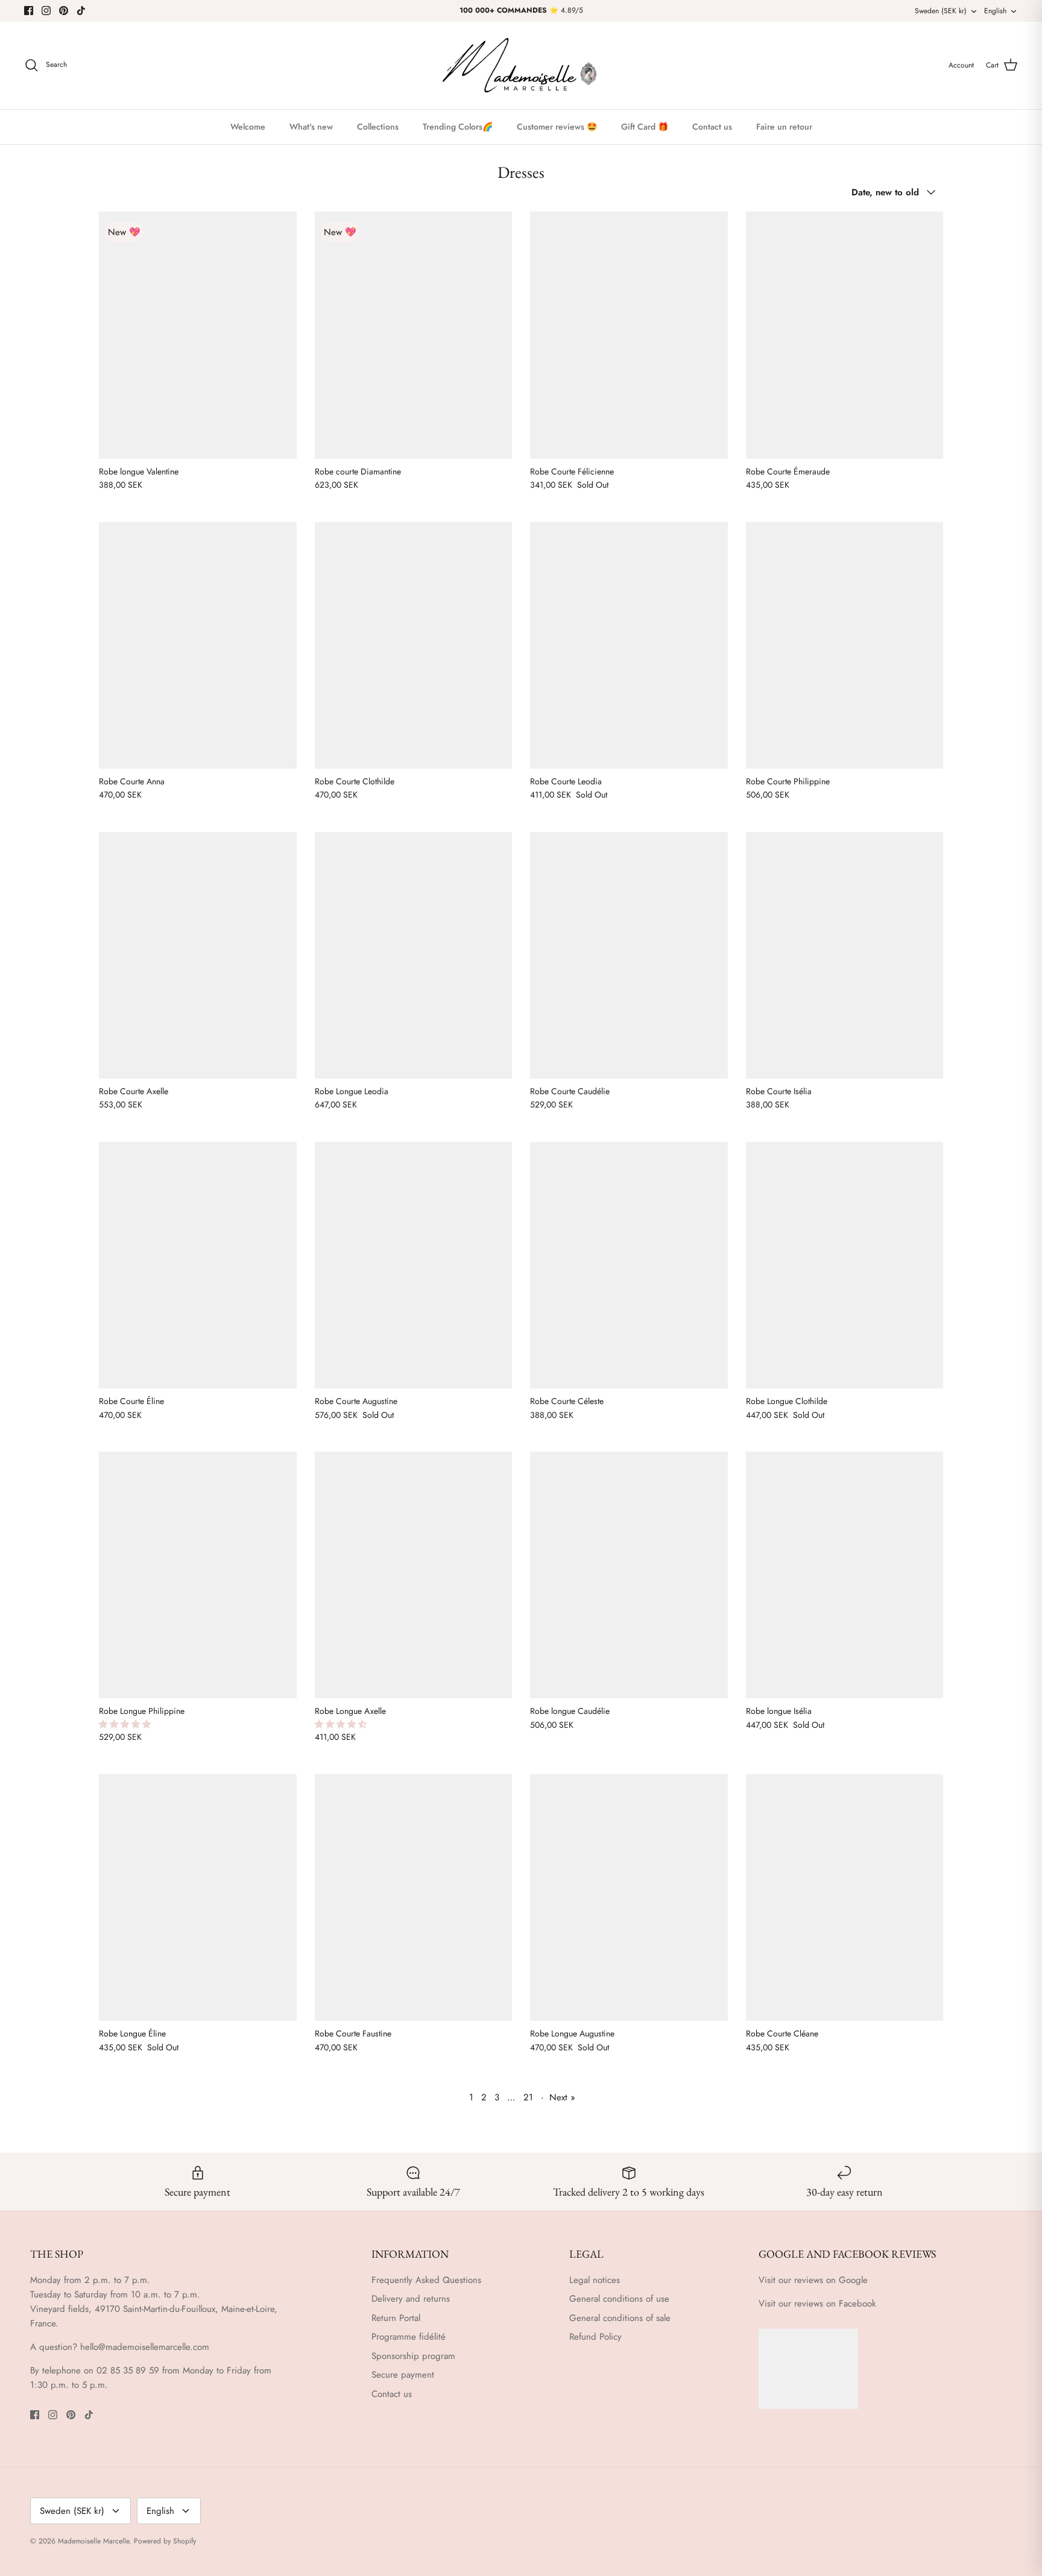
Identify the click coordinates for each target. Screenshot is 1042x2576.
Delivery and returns (411, 2299)
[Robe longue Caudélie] (629, 1575)
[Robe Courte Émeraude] (845, 335)
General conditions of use (619, 2299)
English (995, 11)
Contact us (712, 127)
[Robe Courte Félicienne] (629, 335)
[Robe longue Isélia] (845, 1575)
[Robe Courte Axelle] (198, 955)
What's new (311, 127)
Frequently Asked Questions (426, 2280)
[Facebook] (29, 11)
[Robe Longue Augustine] (629, 1897)
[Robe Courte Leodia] (629, 645)
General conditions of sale (620, 2318)
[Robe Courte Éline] (198, 1265)
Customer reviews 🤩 (557, 127)
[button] (126, 1724)
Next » (562, 2097)
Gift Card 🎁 (645, 127)
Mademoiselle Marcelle (93, 2541)
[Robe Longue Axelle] (414, 1575)
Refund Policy (595, 2337)
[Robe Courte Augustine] (414, 1265)
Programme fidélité (409, 2337)
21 (528, 2097)
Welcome (248, 127)
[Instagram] (46, 11)
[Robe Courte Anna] (198, 645)
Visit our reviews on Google (813, 2280)
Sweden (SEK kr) (941, 11)
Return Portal (396, 2318)
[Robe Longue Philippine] (198, 1575)
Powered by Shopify (165, 2541)
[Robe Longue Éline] (198, 1897)
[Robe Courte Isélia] (845, 955)
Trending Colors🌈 (458, 127)
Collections (378, 127)
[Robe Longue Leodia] (414, 955)
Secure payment (403, 2375)
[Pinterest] (64, 11)
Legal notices (595, 2280)
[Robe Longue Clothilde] (845, 1265)
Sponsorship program (413, 2356)
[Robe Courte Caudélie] (629, 955)
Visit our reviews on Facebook (817, 2304)
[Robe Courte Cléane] (845, 1897)
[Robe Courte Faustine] (414, 1897)
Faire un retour (784, 127)
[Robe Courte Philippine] (845, 645)
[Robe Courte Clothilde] (414, 645)
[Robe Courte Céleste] (629, 1265)
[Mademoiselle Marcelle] (521, 65)
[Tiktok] (81, 11)
